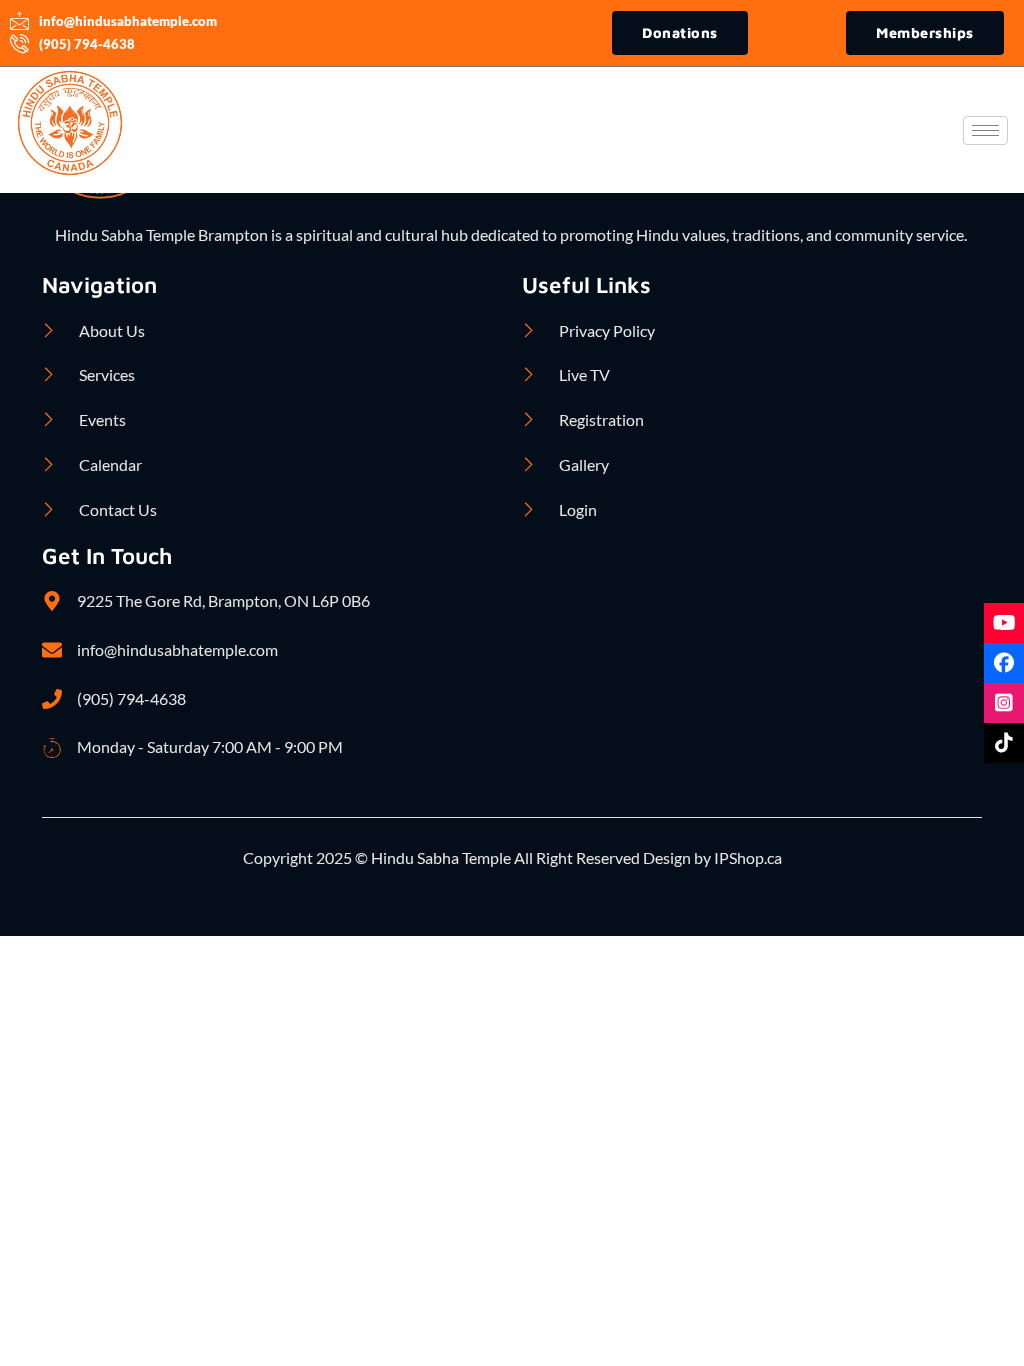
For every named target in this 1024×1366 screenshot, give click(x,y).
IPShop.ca (746, 857)
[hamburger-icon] (985, 130)
